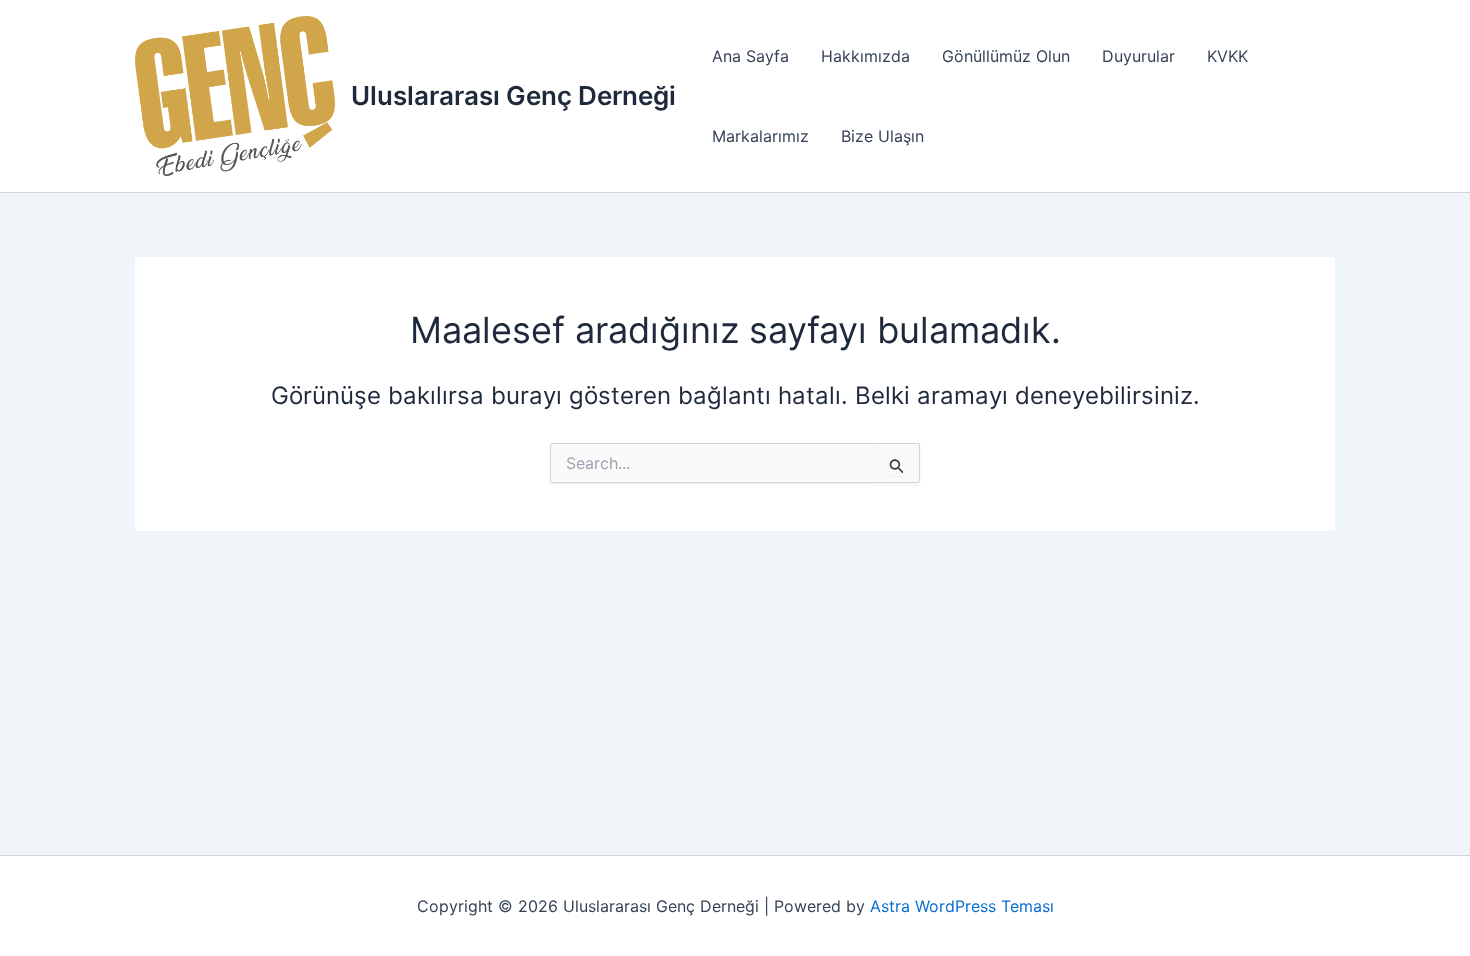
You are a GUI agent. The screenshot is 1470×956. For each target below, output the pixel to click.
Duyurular (1138, 56)
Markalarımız (760, 136)
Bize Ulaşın (882, 136)
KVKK (1227, 56)
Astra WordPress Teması (962, 906)
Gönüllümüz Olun (1006, 56)
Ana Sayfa (750, 56)
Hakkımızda (865, 56)
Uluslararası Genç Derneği (513, 95)
